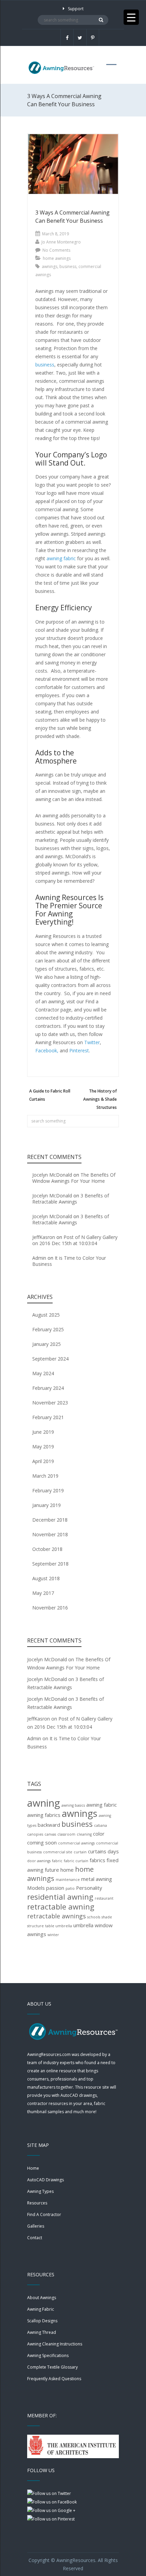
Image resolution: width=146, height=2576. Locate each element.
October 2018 (47, 1549)
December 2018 (50, 1520)
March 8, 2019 (56, 234)
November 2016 (50, 1608)
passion (55, 1888)
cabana (101, 1825)
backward (49, 1825)
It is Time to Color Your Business (69, 1261)
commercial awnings (76, 1843)
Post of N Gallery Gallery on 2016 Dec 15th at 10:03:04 (75, 1240)
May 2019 (43, 1447)
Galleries (36, 2226)
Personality (89, 1888)
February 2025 (48, 1329)
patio (70, 1888)
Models (36, 1888)
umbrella (83, 1925)
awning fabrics (44, 1815)
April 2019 (43, 1461)
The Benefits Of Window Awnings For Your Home (74, 1178)
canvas (50, 1834)
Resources (37, 2203)
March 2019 (45, 1476)
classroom (66, 1834)
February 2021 (48, 1417)
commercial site (58, 1852)
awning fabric (102, 1805)
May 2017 (43, 1593)
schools (94, 1917)
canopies (35, 1834)
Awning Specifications (48, 2355)
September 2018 (50, 1564)
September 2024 (50, 1359)
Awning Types (40, 2191)
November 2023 (50, 1403)
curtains (97, 1851)
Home (33, 2168)
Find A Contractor (44, 2214)
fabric (57, 1861)
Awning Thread (42, 2332)
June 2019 (43, 1432)
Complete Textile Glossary (52, 2367)
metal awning (97, 1879)
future (52, 1870)
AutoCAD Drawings (45, 2180)
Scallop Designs (42, 2321)
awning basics (73, 1805)
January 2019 (47, 1505)
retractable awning (61, 1906)
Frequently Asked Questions (54, 2379)
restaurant (104, 1898)
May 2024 (43, 1373)
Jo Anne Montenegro (61, 242)
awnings (50, 266)
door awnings (39, 1861)
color (99, 1834)
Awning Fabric (41, 2309)
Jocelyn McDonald (52, 1175)
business (68, 266)
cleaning (84, 1834)
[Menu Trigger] (131, 17)
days (113, 1851)
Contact (35, 2238)
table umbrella (59, 1926)
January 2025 (47, 1344)
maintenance (68, 1880)
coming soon (42, 1842)
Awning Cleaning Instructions (55, 2344)
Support (76, 9)
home (67, 1870)
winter (53, 1935)
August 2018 (46, 1578)
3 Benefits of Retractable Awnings (71, 1199)
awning (44, 1803)
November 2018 (50, 1534)
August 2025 (46, 1315)
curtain (80, 1852)
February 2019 (48, 1490)
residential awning (60, 1897)
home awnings (57, 258)
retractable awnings (57, 1916)
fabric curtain (76, 1861)
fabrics (97, 1860)
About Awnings (42, 2298)
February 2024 (48, 1388)
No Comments (56, 250)
